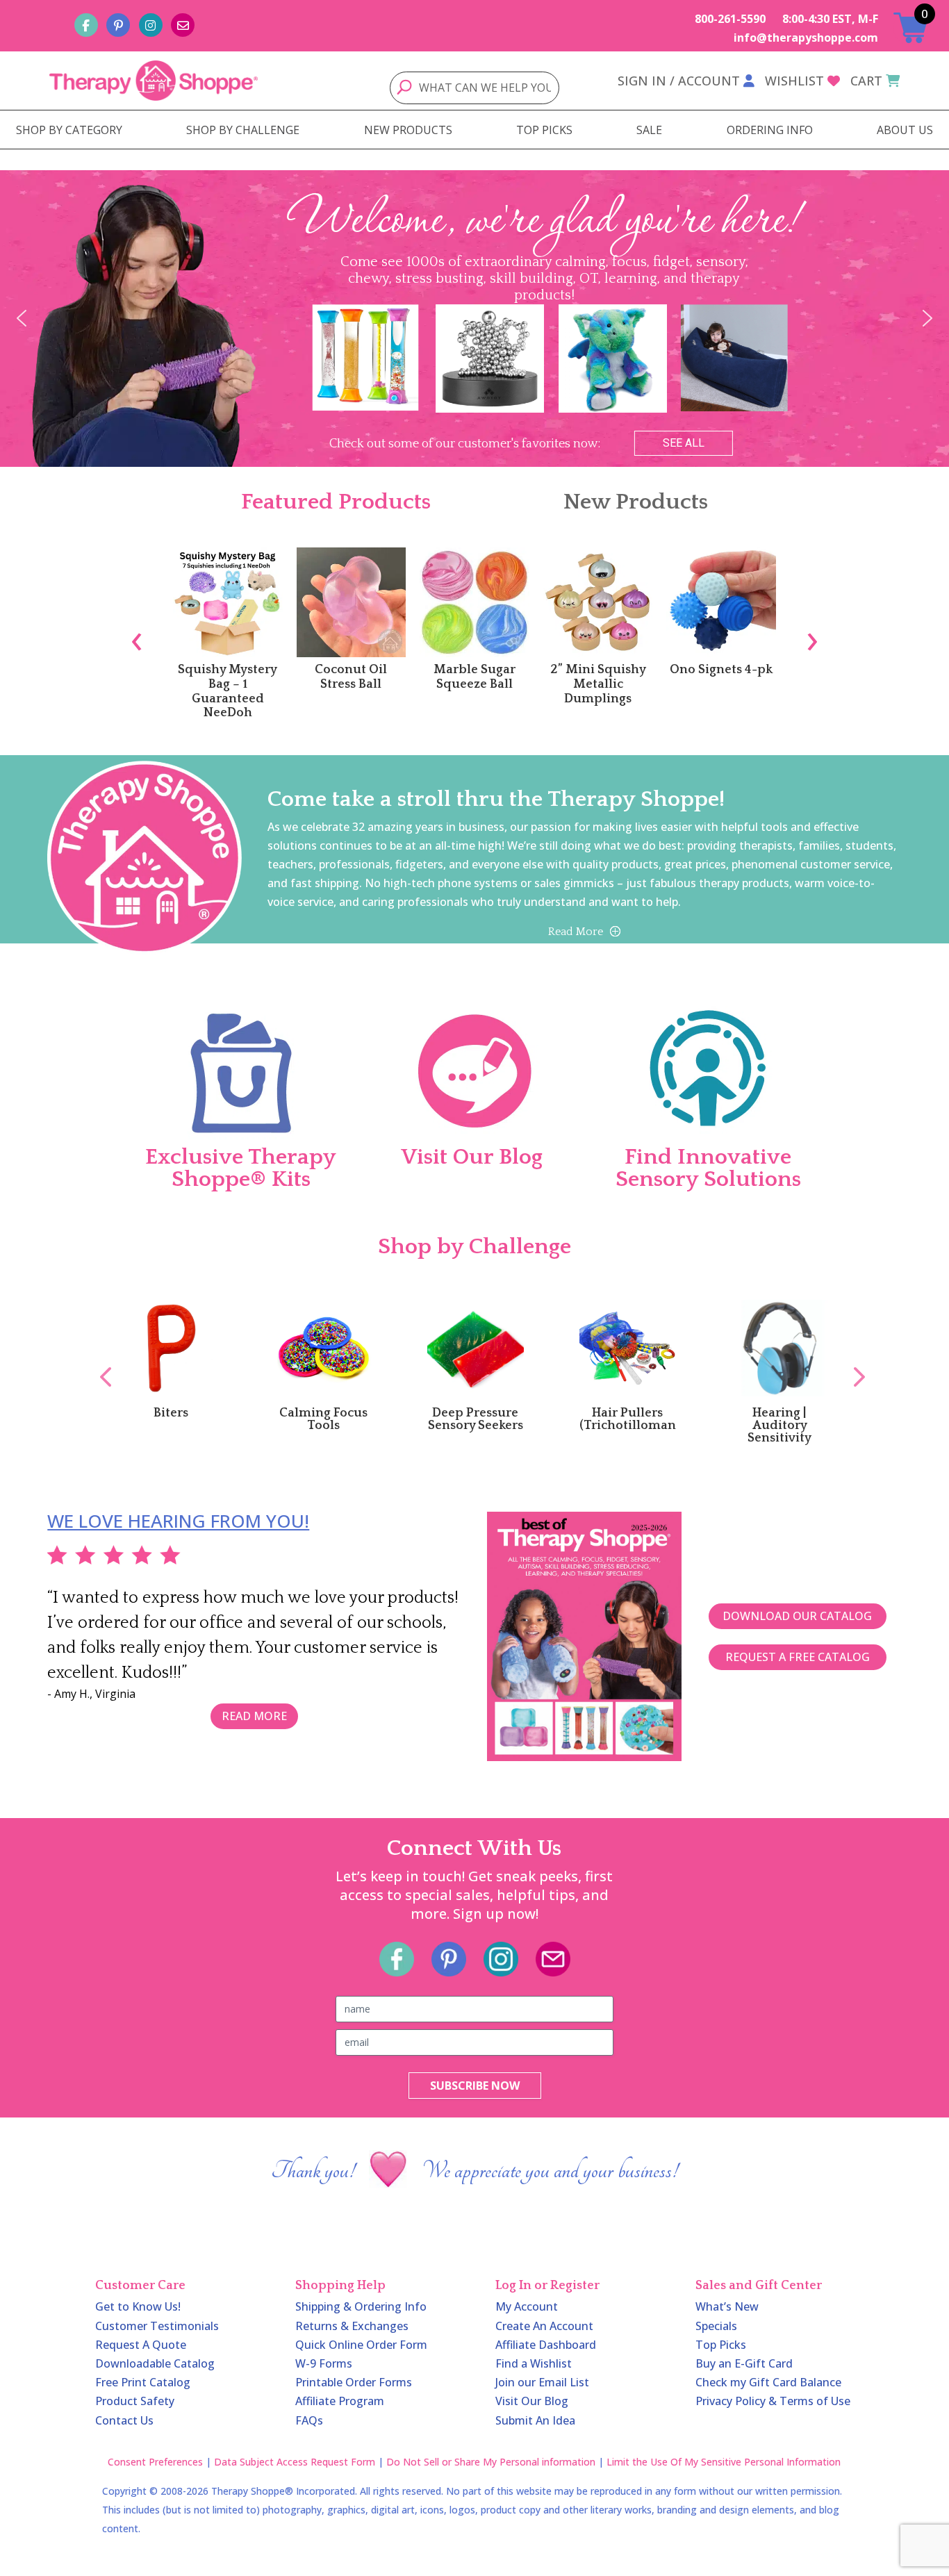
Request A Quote (141, 2345)
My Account (527, 2306)
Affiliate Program (340, 2401)
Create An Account (544, 2326)
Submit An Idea (535, 2420)
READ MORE (254, 1716)
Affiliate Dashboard (546, 2345)
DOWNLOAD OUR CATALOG (797, 1616)
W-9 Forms (324, 2363)
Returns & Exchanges (352, 2326)
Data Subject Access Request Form (295, 2462)
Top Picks (721, 2345)
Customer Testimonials (157, 2326)
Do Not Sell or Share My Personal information (491, 2462)
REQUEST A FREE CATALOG (798, 1657)
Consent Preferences (155, 2462)
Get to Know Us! (138, 2306)
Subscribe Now (475, 2086)
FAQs (309, 2420)
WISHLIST (794, 81)
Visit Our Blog (532, 2401)
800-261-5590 (730, 19)
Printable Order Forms (354, 2382)
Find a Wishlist (534, 2363)
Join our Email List (542, 2382)
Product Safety (135, 2401)
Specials (716, 2326)
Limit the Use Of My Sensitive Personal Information (724, 2462)
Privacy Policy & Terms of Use (773, 2401)
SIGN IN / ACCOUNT (679, 81)
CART (866, 81)
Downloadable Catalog (155, 2363)
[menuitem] (69, 130)
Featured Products (336, 502)
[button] (22, 318)
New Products (636, 502)
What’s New (727, 2306)
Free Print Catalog (143, 2382)
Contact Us (124, 2420)
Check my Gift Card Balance (768, 2382)
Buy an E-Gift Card (744, 2363)
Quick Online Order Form (361, 2345)
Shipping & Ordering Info (361, 2306)
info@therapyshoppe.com (806, 38)
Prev (99, 1362)
